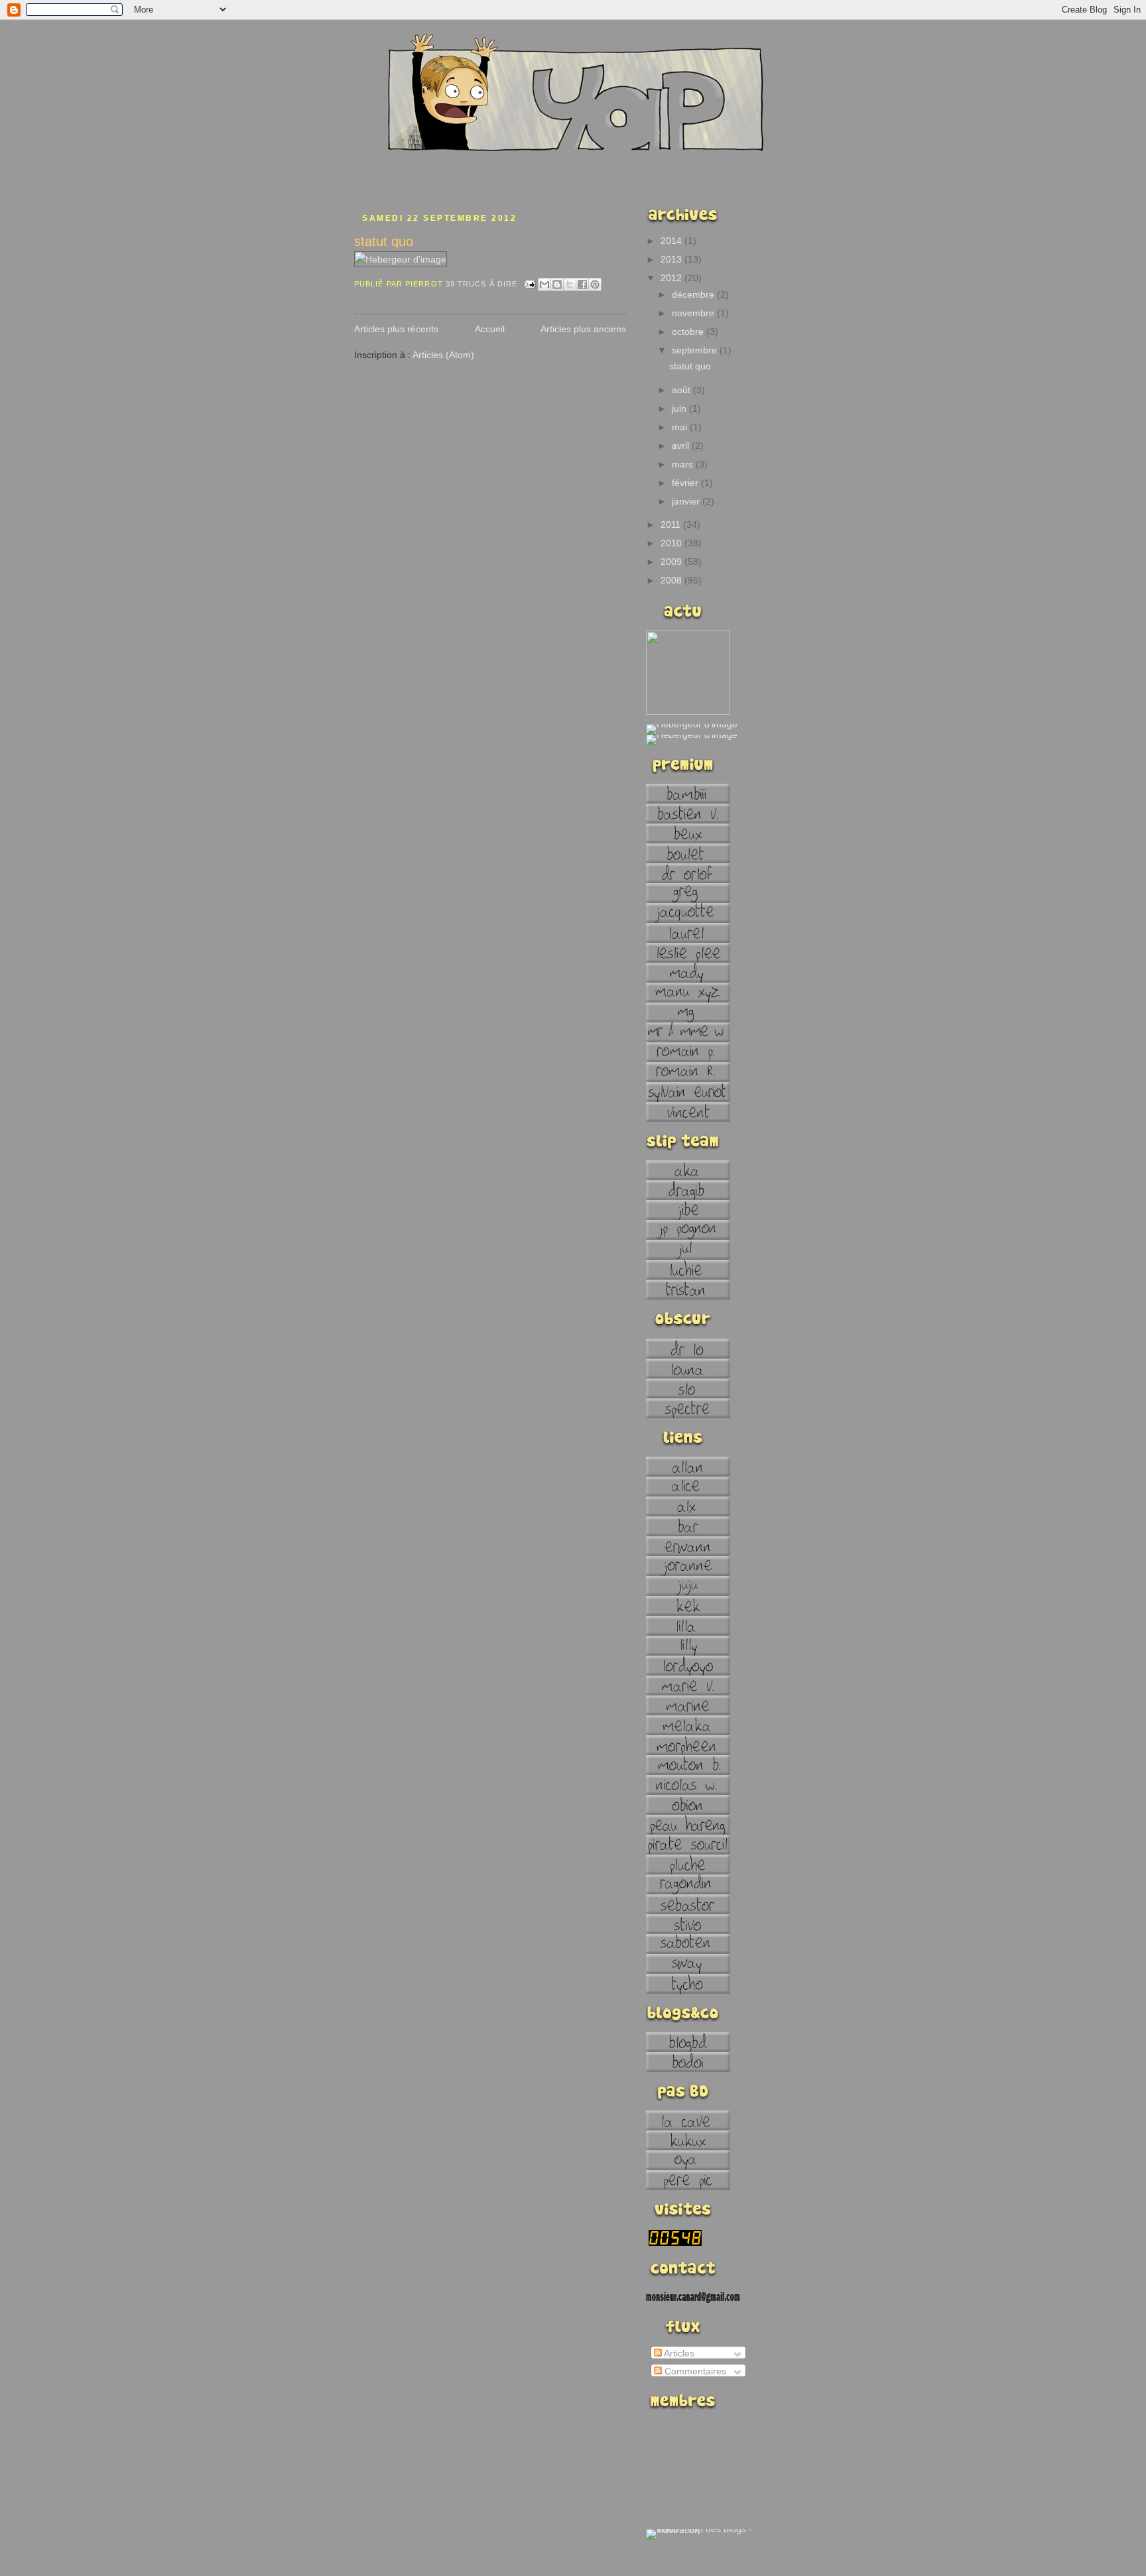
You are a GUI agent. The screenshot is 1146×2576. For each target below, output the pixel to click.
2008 (672, 580)
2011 (672, 524)
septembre (696, 350)
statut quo (384, 241)
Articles (678, 2353)
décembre (694, 294)
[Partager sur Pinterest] (595, 284)
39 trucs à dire (481, 284)
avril (682, 446)
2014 (672, 241)
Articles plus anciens (583, 329)
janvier (687, 501)
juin (680, 408)
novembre (694, 313)
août (682, 390)
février (686, 483)
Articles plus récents (396, 329)
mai (681, 427)
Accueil (490, 329)
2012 (672, 278)
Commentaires (694, 2371)
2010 (672, 543)
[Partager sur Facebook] (582, 284)
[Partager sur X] (570, 284)
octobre (689, 332)
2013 (672, 259)
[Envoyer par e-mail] (544, 284)
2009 (672, 562)
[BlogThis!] (557, 284)
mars (684, 464)
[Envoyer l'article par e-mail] (529, 284)
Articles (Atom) (443, 355)
